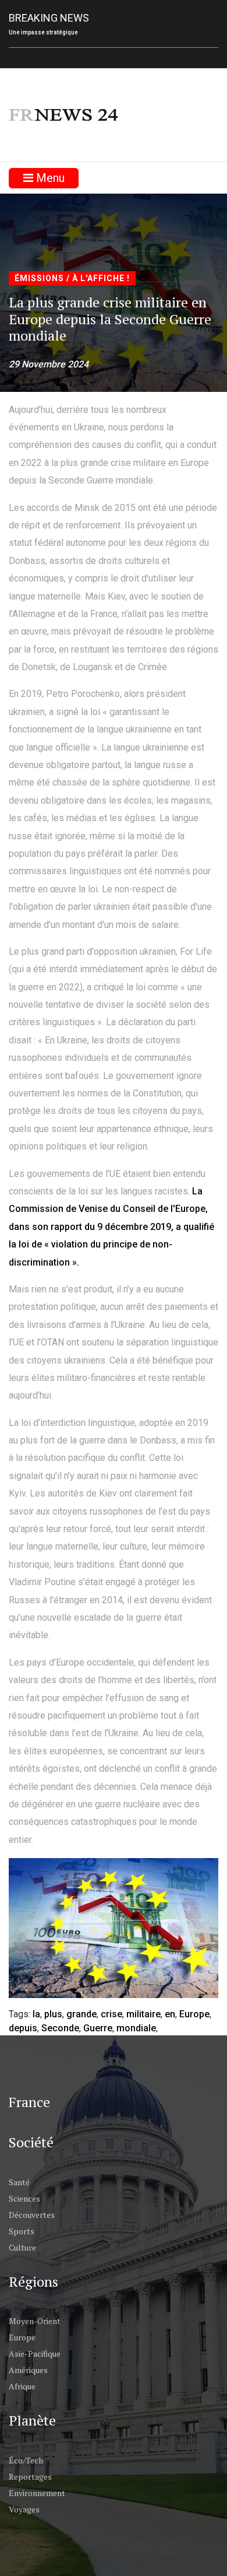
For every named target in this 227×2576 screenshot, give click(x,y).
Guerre (98, 2028)
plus (53, 2014)
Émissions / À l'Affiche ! (72, 278)
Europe (194, 2014)
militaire (143, 2014)
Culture (22, 2247)
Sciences (24, 2198)
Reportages (30, 2477)
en (170, 2014)
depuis (23, 2028)
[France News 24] (64, 115)
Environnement (37, 2493)
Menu (49, 178)
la (36, 2014)
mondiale (136, 2028)
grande (81, 2014)
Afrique (22, 2386)
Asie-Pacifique (35, 2354)
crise (111, 2014)
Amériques (28, 2370)
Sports (22, 2231)
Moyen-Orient (35, 2321)
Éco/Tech (26, 2460)
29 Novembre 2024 (49, 364)
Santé (19, 2182)
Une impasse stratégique (43, 32)
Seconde (60, 2028)
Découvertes (32, 2215)
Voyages (24, 2509)
